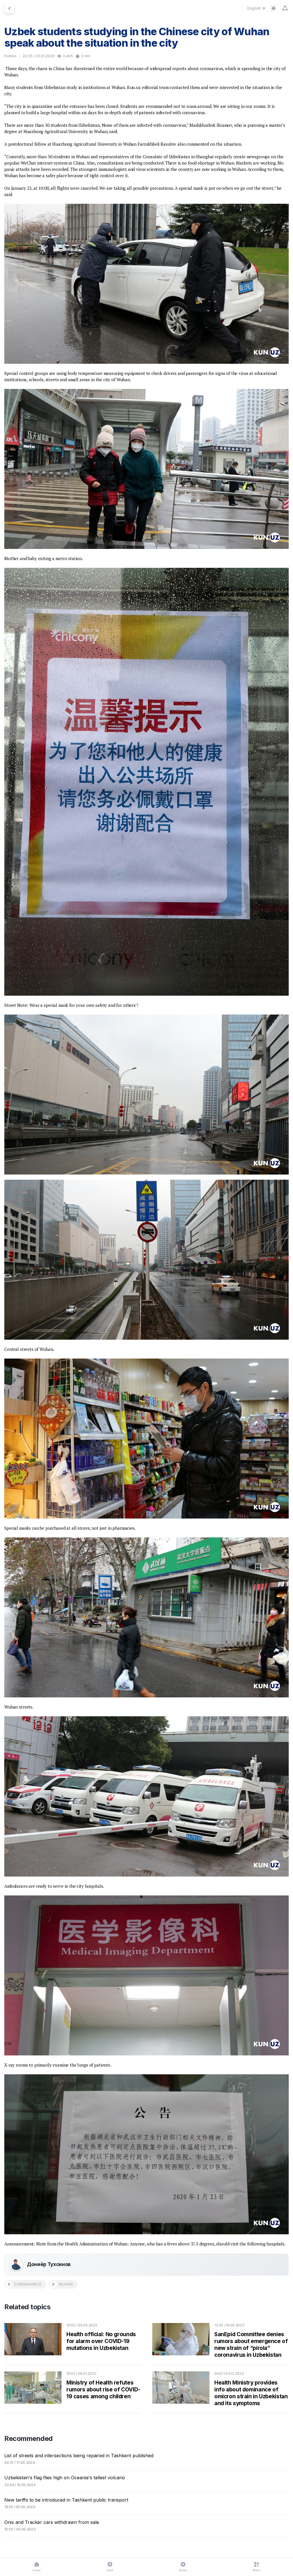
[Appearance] (274, 8)
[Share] (285, 8)
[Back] (9, 8)
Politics (10, 56)
